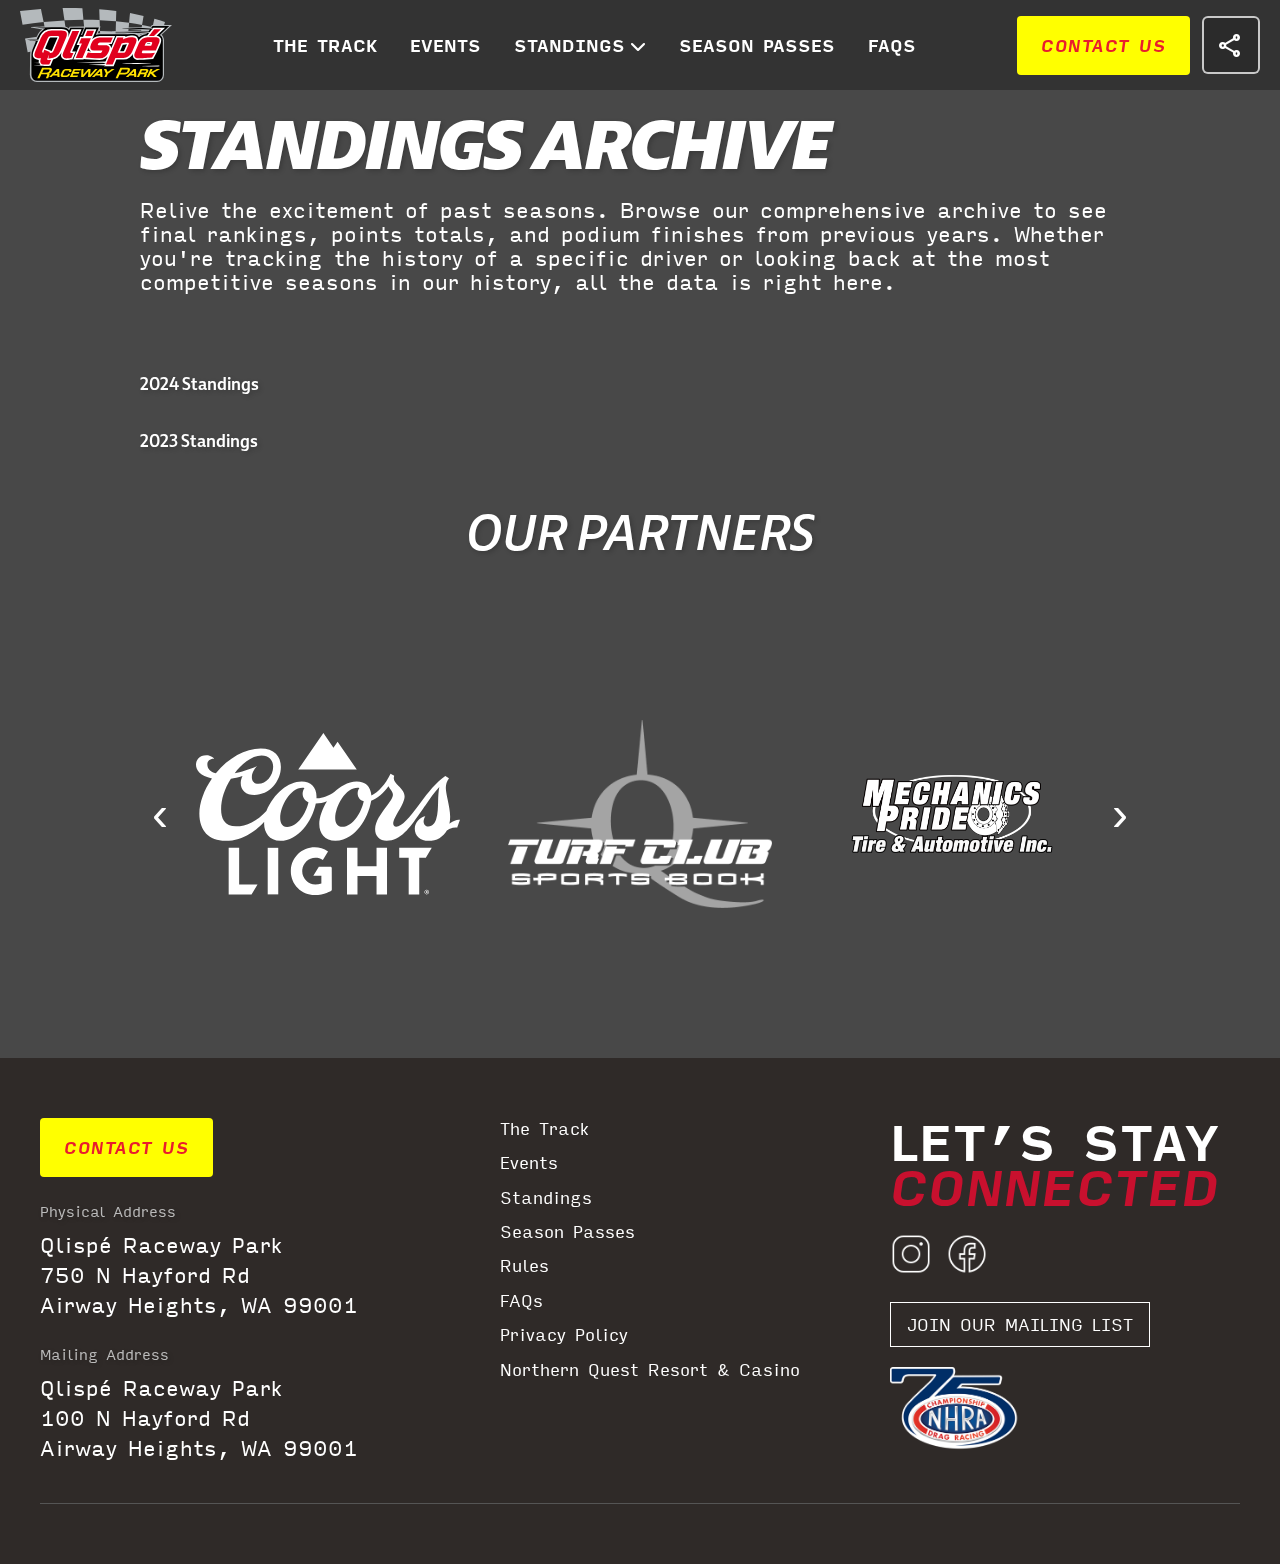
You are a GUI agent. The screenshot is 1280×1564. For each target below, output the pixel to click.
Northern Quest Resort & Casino (650, 1370)
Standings (569, 45)
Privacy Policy (564, 1335)
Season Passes (757, 45)
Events (445, 45)
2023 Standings (199, 440)
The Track (325, 45)
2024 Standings (199, 383)
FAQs (892, 45)
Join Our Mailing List (1020, 1324)
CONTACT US (1103, 45)
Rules (524, 1266)
